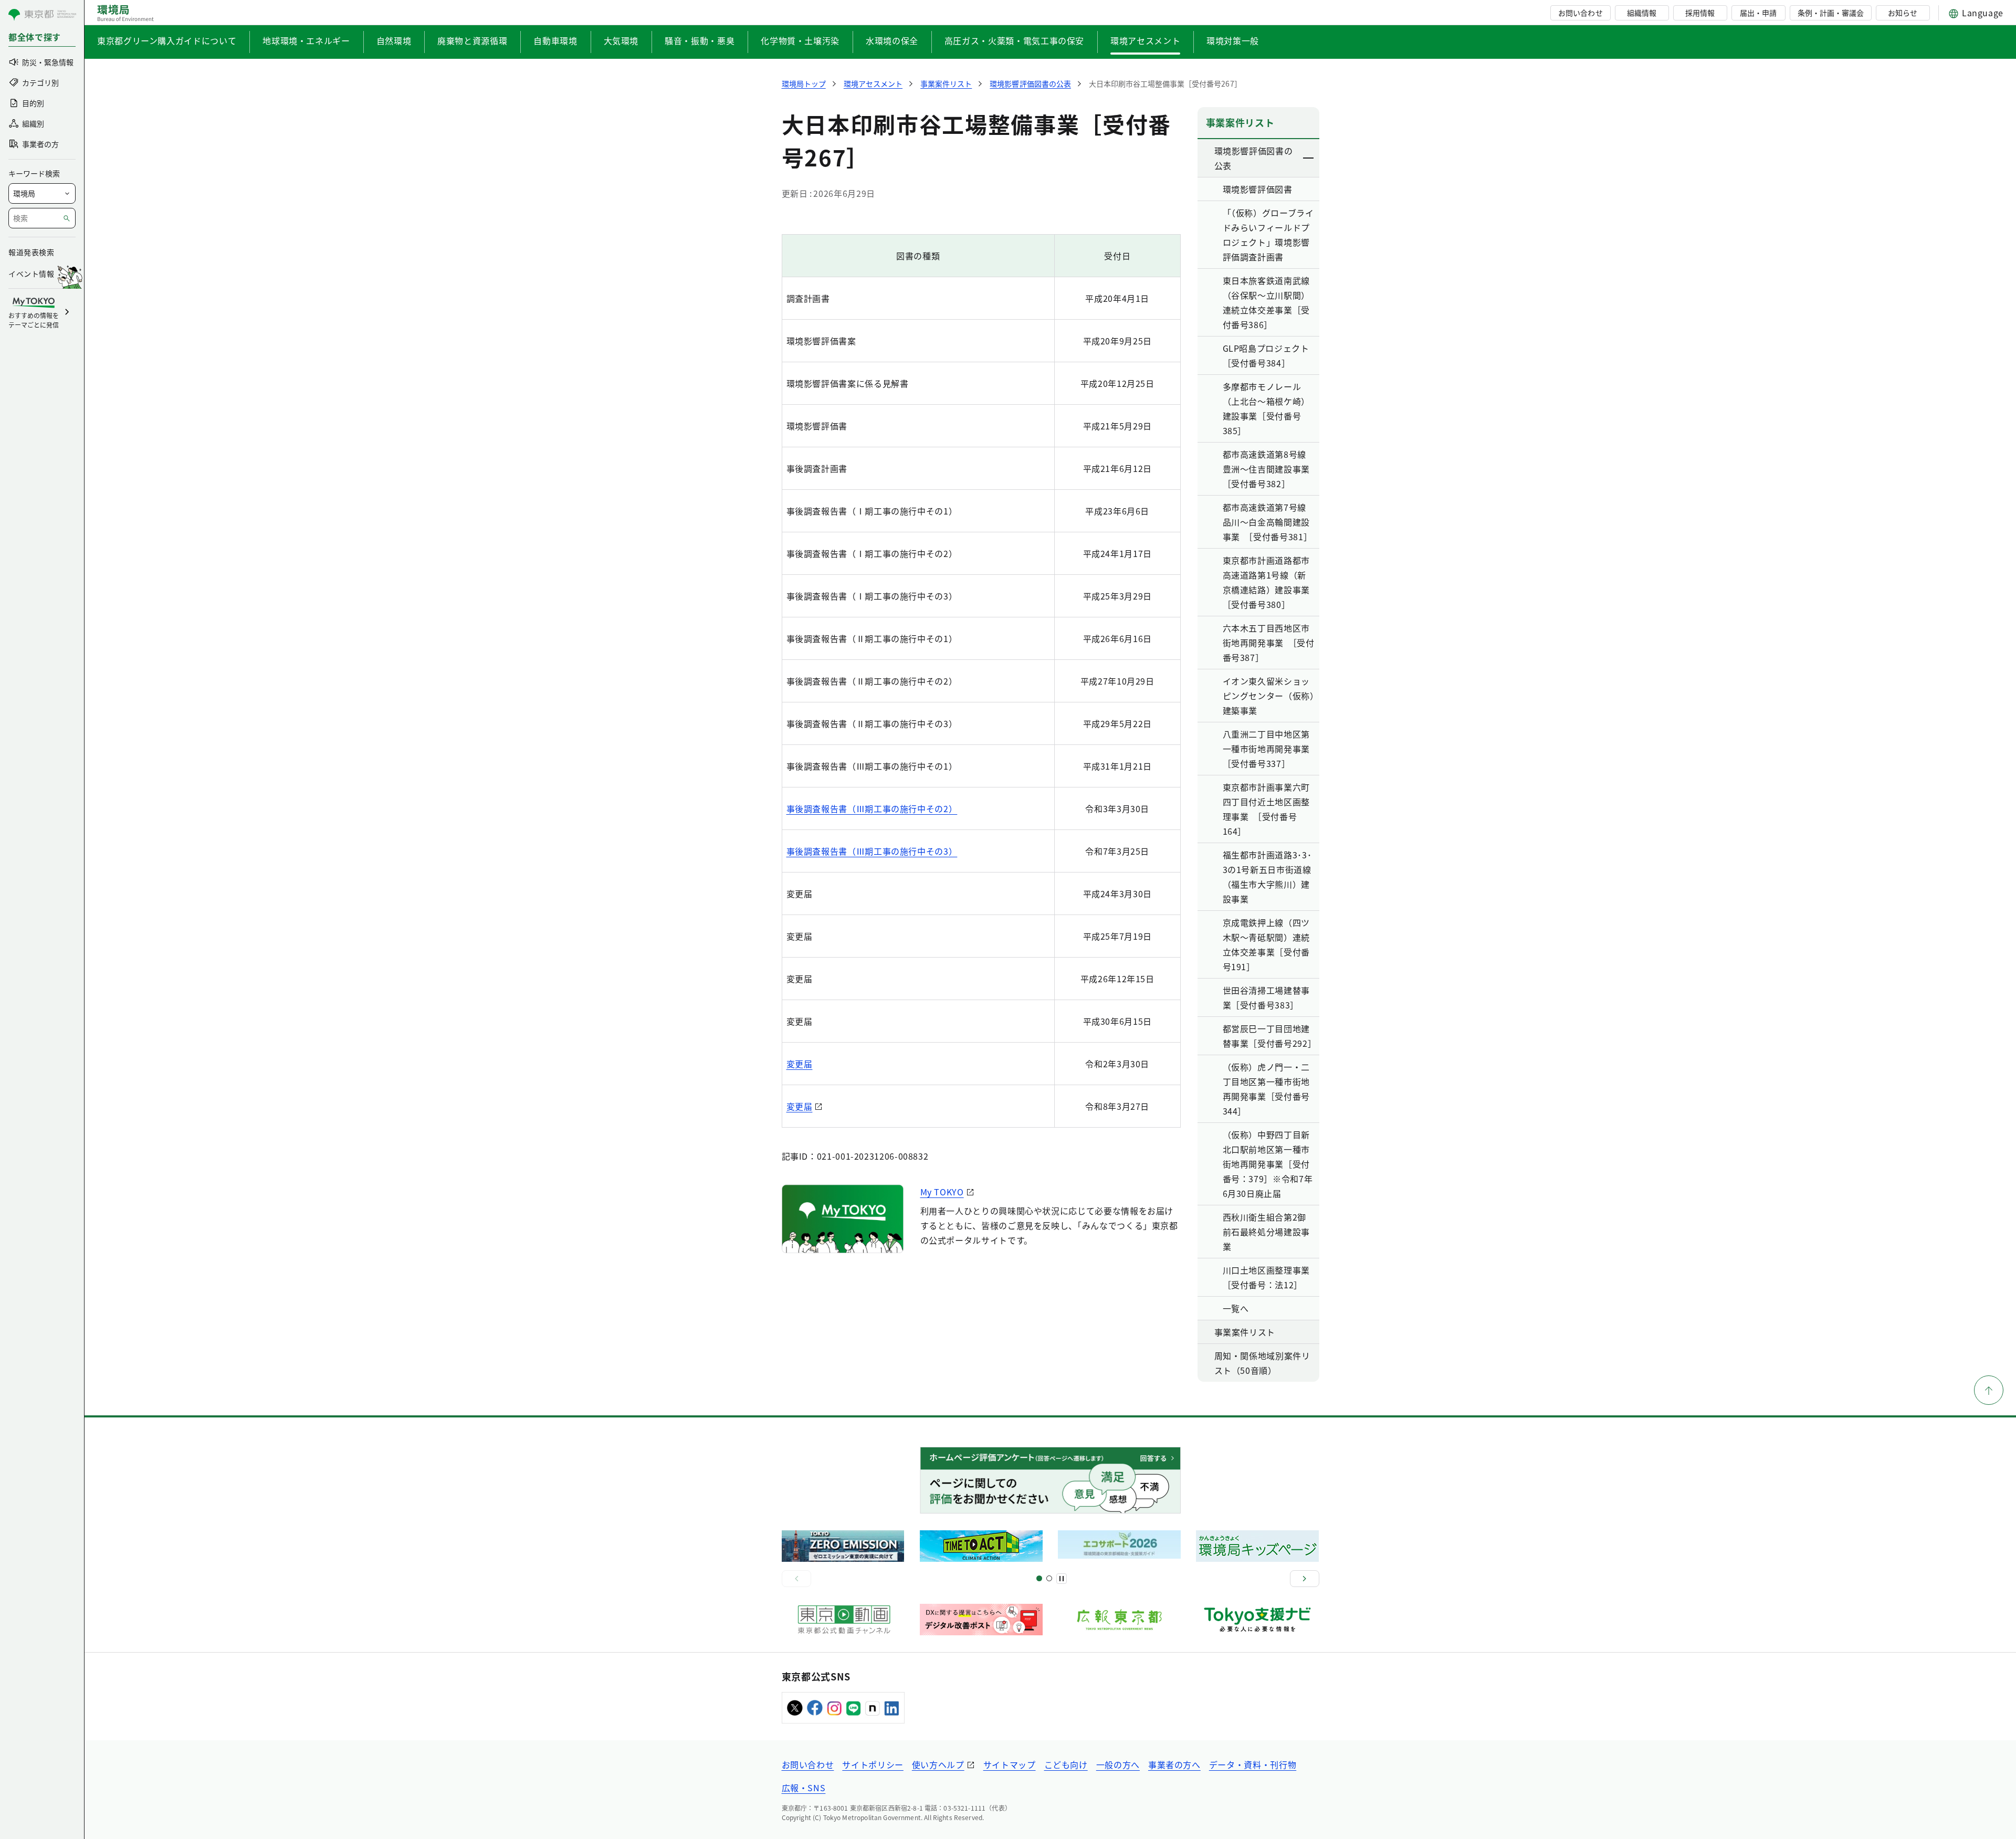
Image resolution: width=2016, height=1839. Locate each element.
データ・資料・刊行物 (1253, 1764)
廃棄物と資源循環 (472, 40)
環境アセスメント (1145, 40)
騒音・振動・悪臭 (700, 40)
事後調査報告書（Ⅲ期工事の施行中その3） (872, 851)
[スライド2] (1049, 1578)
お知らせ (1903, 13)
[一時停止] (1062, 1579)
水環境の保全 (892, 40)
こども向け (1066, 1764)
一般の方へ (1118, 1764)
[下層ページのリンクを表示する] (1309, 158)
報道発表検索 (31, 252)
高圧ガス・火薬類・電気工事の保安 (1014, 40)
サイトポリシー (873, 1764)
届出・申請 (1758, 13)
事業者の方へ (1174, 1764)
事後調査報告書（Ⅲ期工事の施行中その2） (872, 808)
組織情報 (1642, 13)
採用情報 (1700, 13)
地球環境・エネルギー (306, 40)
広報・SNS (804, 1788)
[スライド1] (1039, 1578)
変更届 (800, 1064)
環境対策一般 (1233, 40)
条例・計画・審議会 (1831, 13)
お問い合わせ (1580, 13)
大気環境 (621, 40)
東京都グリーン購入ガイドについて (167, 40)
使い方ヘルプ (938, 1764)
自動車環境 (555, 40)
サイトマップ (1010, 1764)
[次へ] (1305, 1579)
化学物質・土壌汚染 (800, 40)
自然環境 (394, 40)
